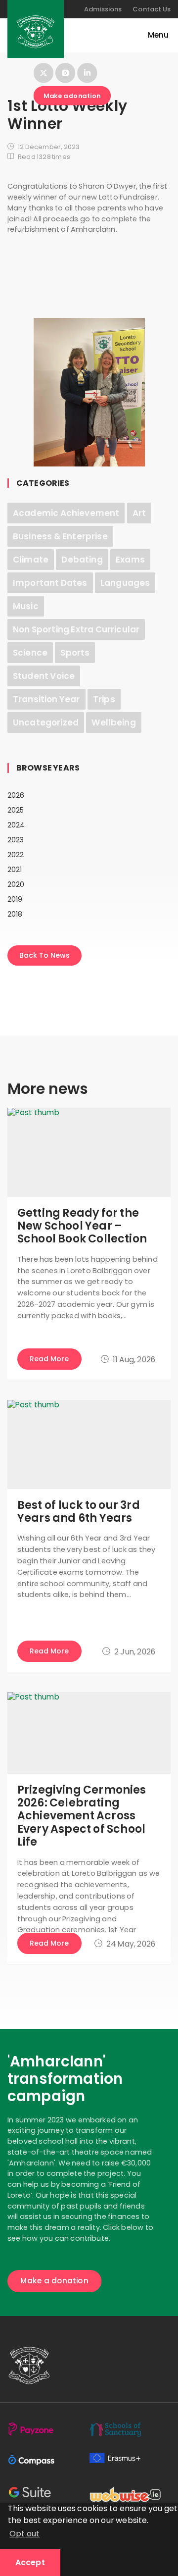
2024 (16, 825)
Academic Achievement (66, 513)
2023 (16, 840)
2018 (15, 914)
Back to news (44, 955)
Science (30, 653)
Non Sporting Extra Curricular (76, 629)
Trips (104, 699)
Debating (82, 560)
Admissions (103, 9)
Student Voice (44, 676)
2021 (15, 870)
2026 (16, 795)
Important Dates (50, 583)
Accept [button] (30, 2562)
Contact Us (152, 9)
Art (139, 513)
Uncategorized (46, 722)
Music (26, 606)
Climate (31, 560)
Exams (130, 560)
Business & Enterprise (60, 536)
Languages (125, 583)
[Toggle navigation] (153, 35)
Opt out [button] (24, 2534)
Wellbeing (113, 722)
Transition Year (46, 699)
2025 (16, 810)
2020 (16, 884)
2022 (16, 855)
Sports (75, 653)
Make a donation (72, 96)
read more (49, 1359)
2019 (15, 899)
